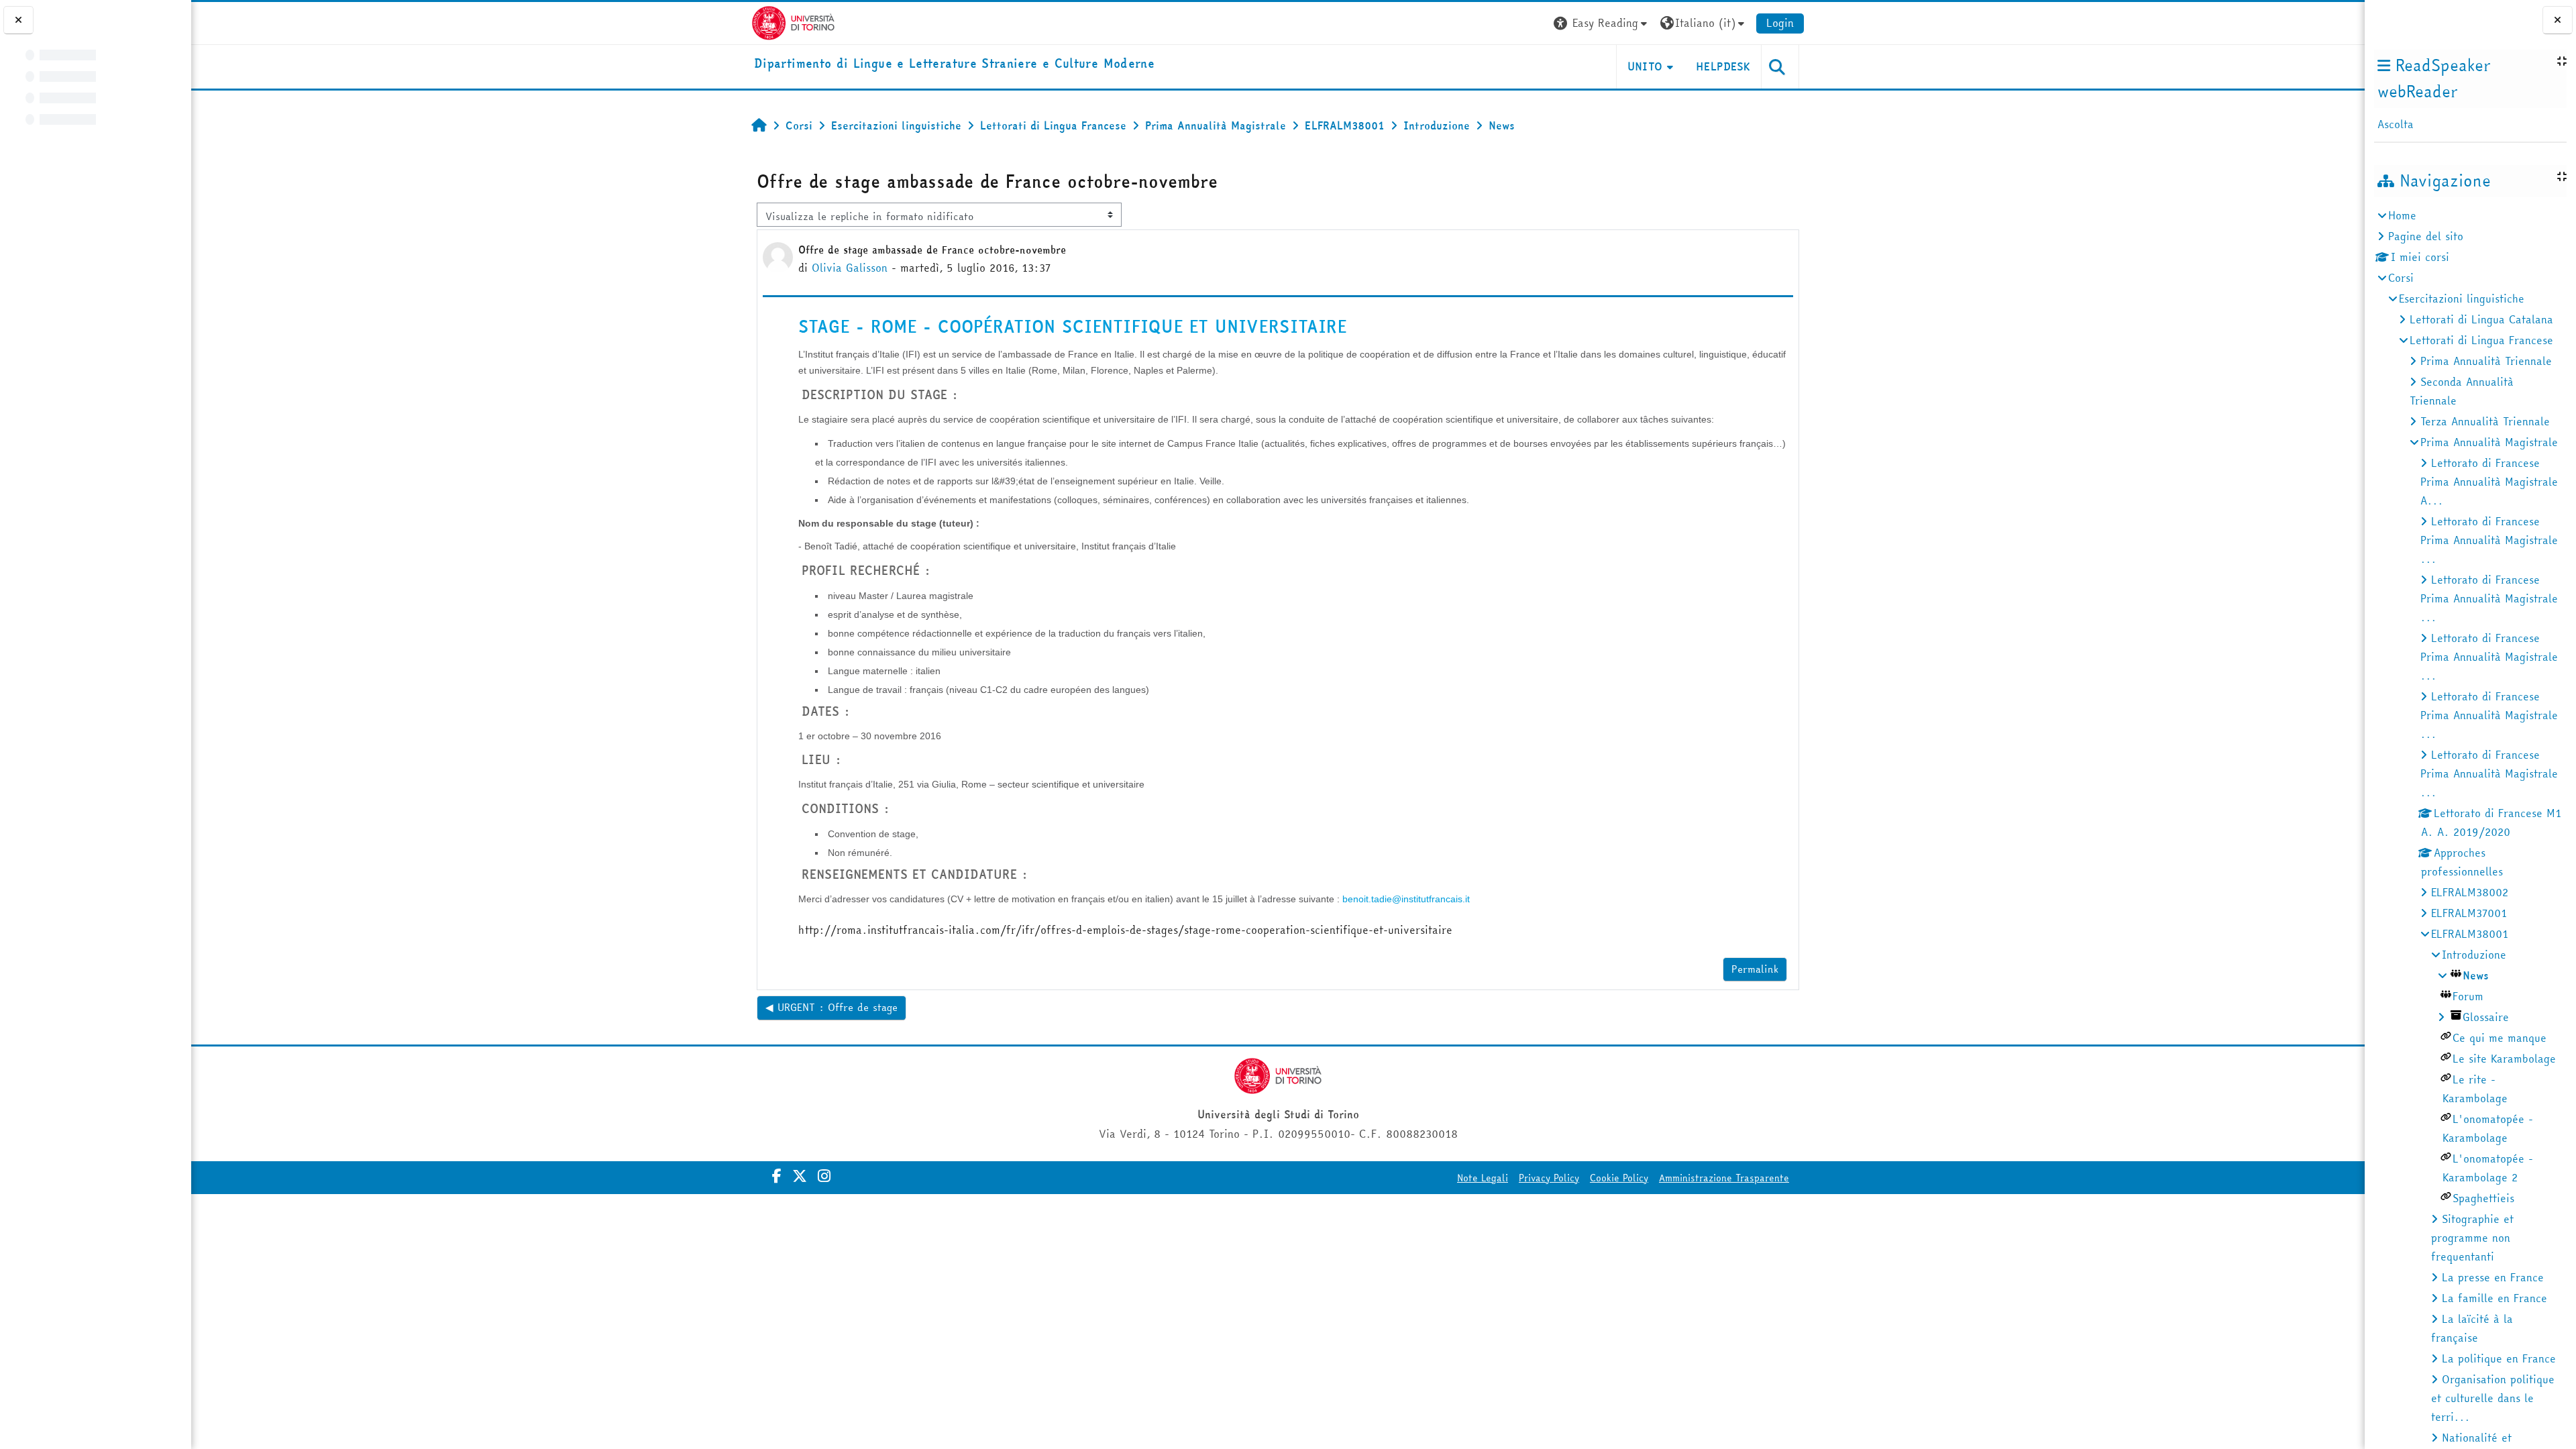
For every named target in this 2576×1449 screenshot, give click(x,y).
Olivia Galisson (850, 268)
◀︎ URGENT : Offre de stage (831, 1007)
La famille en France (2494, 1298)
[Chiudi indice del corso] (18, 20)
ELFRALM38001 (2470, 934)
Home (2402, 215)
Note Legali (1483, 1178)
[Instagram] (824, 1176)
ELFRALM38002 (2470, 892)
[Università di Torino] (793, 21)
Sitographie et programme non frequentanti (2472, 1238)
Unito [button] (1645, 66)
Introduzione (2474, 955)
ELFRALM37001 (2469, 913)
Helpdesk (1723, 66)
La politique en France (2499, 1358)
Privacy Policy (1549, 1178)
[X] (800, 1176)
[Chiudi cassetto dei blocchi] (2558, 20)
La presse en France (2493, 1277)
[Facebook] (777, 1176)
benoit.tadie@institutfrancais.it (1406, 899)
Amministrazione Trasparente (1724, 1178)
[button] (1602, 23)
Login (1780, 23)
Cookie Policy (1619, 1178)
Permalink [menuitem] (1755, 969)
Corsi (2401, 278)
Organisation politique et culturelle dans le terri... (2493, 1398)
